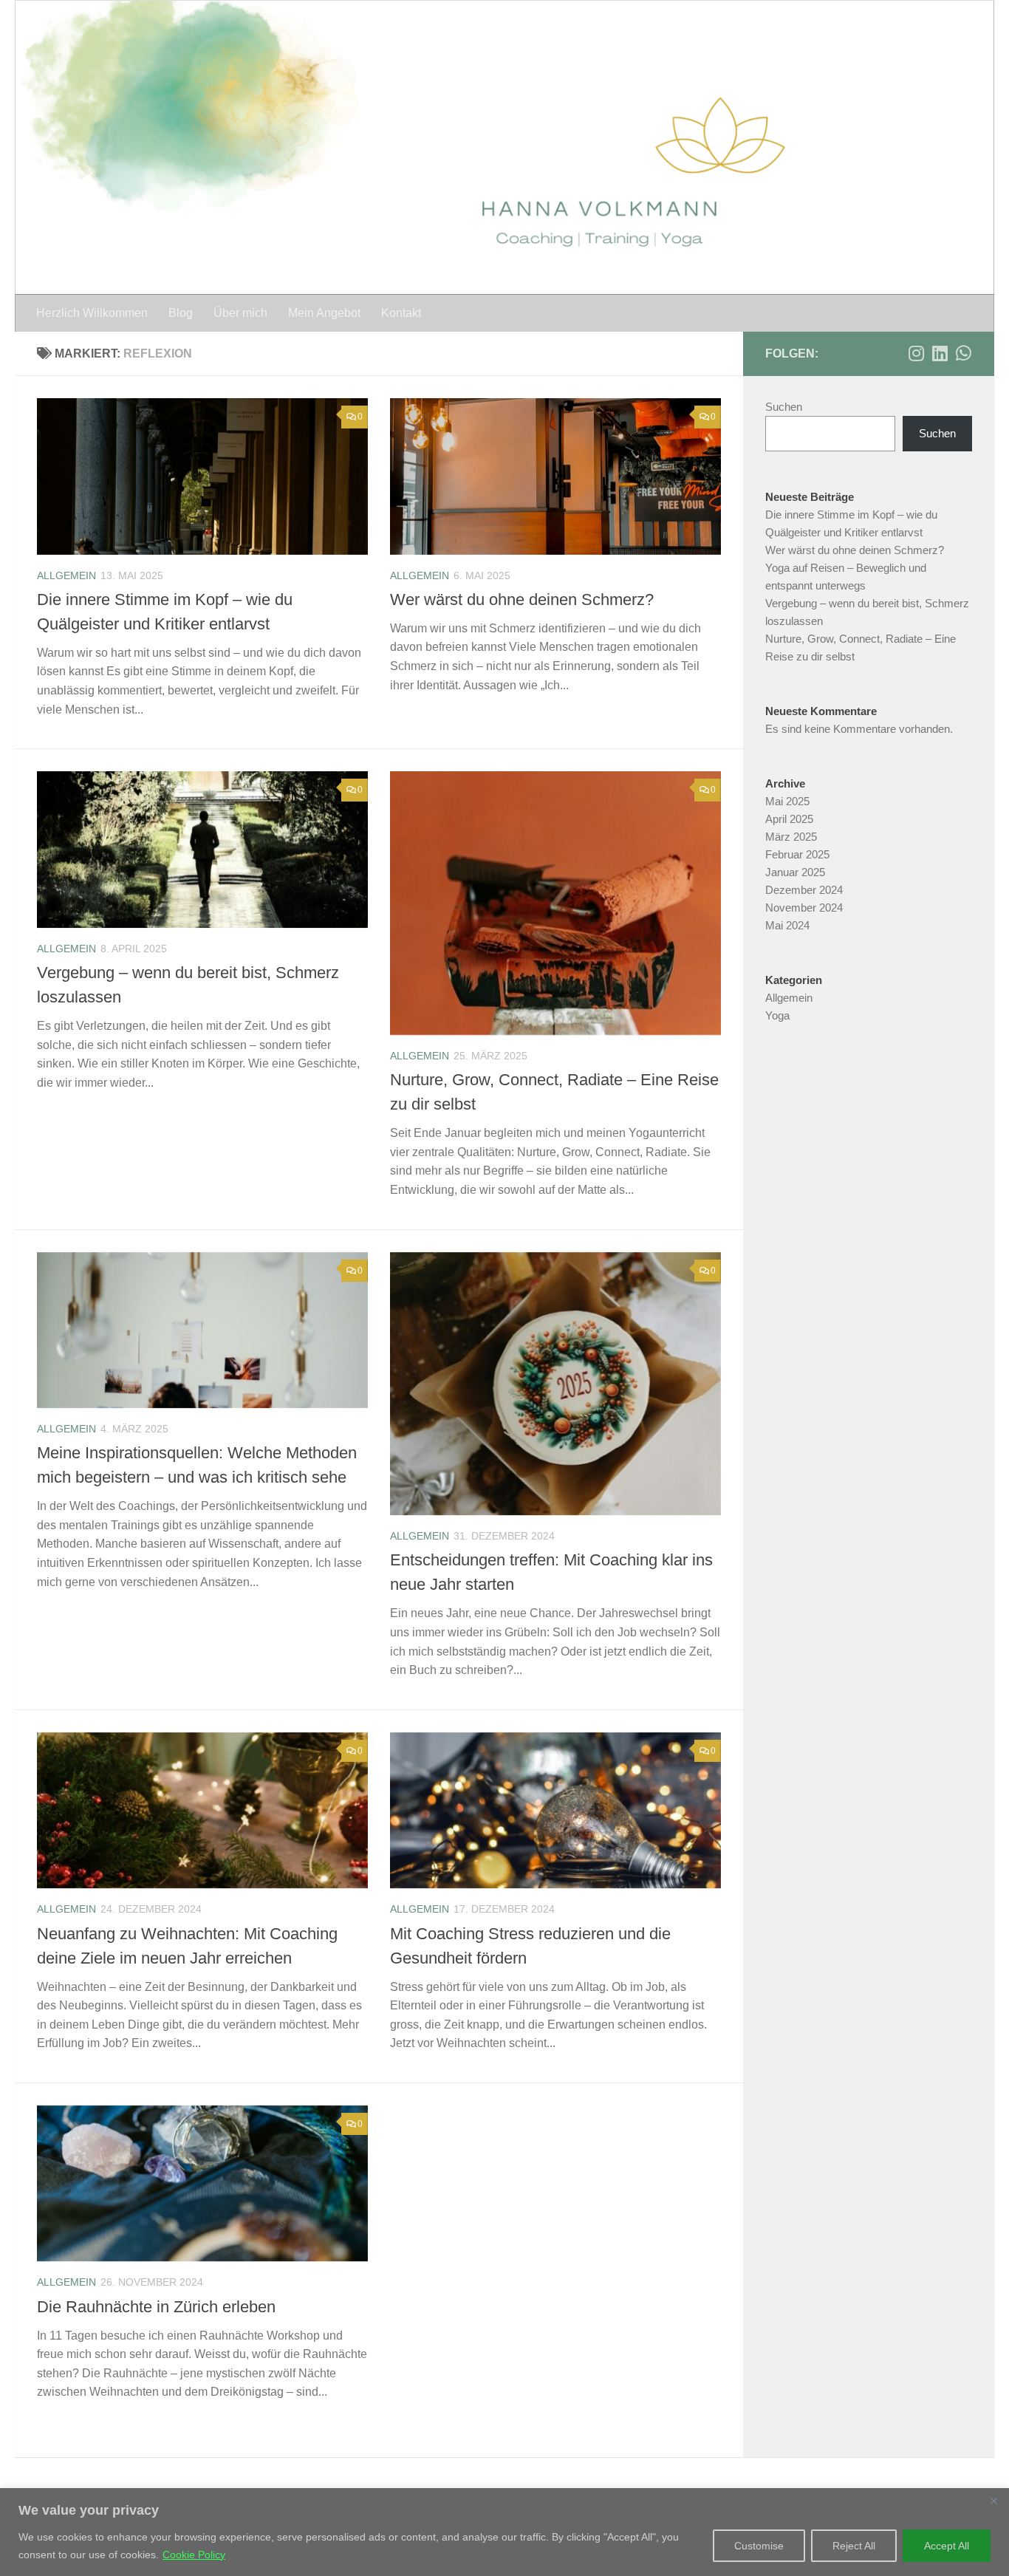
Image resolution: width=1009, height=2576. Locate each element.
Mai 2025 (787, 801)
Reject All (854, 2546)
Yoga (777, 1015)
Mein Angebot (324, 313)
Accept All (947, 2546)
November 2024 (804, 908)
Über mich (240, 313)
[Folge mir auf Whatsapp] (963, 353)
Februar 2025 (797, 854)
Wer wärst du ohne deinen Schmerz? (522, 599)
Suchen (784, 407)
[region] (504, 2532)
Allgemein (66, 575)
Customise (759, 2546)
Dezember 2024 (804, 890)
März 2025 (791, 837)
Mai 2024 (787, 925)
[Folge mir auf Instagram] (916, 353)
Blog (181, 313)
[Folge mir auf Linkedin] (940, 353)
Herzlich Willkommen (92, 313)
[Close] (993, 2501)
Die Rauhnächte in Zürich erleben (156, 2307)
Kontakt (401, 313)
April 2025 (789, 819)
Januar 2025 (795, 872)
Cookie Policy (194, 2555)
